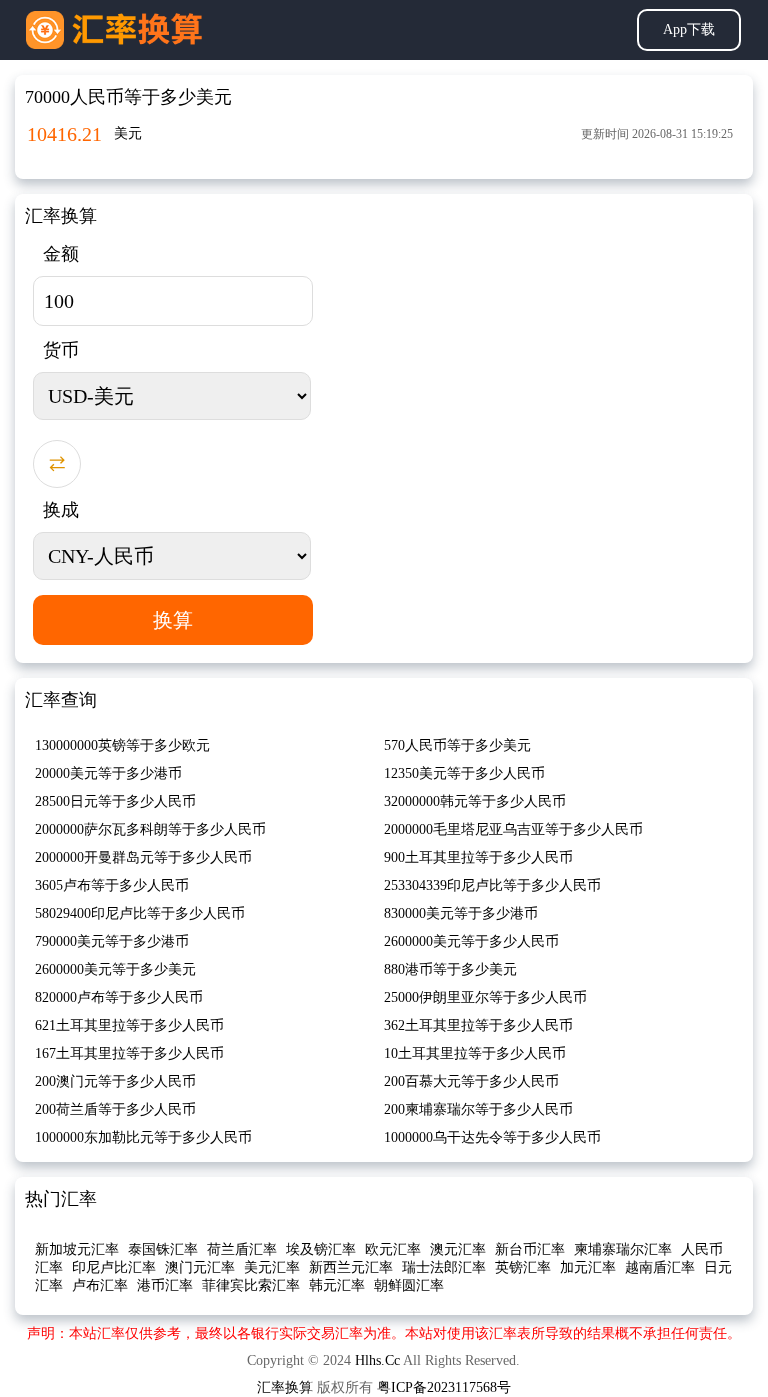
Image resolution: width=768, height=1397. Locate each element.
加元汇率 (588, 1267)
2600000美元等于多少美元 (115, 969)
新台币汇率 (530, 1249)
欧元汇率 (393, 1249)
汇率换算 (285, 1387)
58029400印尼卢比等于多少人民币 (140, 913)
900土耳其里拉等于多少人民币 (478, 857)
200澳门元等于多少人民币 (115, 1081)
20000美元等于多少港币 (108, 773)
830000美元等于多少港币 (461, 913)
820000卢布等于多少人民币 (119, 997)
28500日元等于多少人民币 (115, 801)
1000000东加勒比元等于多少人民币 (143, 1137)
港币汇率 (165, 1285)
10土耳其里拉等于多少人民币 (475, 1053)
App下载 (689, 29)
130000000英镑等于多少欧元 (122, 745)
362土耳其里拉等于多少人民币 (478, 1025)
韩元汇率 (337, 1285)
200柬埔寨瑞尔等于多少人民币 (478, 1109)
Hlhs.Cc (377, 1360)
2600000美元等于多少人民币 (471, 941)
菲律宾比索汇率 (251, 1285)
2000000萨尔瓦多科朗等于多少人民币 (150, 829)
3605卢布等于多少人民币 (112, 885)
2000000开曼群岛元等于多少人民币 (143, 857)
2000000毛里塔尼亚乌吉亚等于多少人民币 (513, 829)
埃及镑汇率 (321, 1249)
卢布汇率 (100, 1285)
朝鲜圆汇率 (409, 1285)
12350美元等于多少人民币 (464, 773)
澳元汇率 (458, 1249)
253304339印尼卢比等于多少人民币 (492, 885)
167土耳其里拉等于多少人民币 (129, 1053)
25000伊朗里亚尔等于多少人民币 (485, 997)
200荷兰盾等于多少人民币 (115, 1109)
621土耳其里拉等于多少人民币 (129, 1025)
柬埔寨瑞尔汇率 (623, 1249)
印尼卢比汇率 (114, 1267)
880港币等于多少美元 (450, 969)
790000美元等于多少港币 (112, 941)
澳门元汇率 (200, 1267)
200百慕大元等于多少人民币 (471, 1081)
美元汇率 (272, 1267)
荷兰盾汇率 (242, 1249)
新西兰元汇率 (351, 1267)
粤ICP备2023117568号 (444, 1387)
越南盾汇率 (660, 1267)
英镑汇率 (523, 1267)
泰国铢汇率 (163, 1249)
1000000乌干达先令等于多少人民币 (492, 1137)
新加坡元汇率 (77, 1249)
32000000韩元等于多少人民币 (475, 801)
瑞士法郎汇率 (444, 1267)
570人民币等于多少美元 (457, 745)
